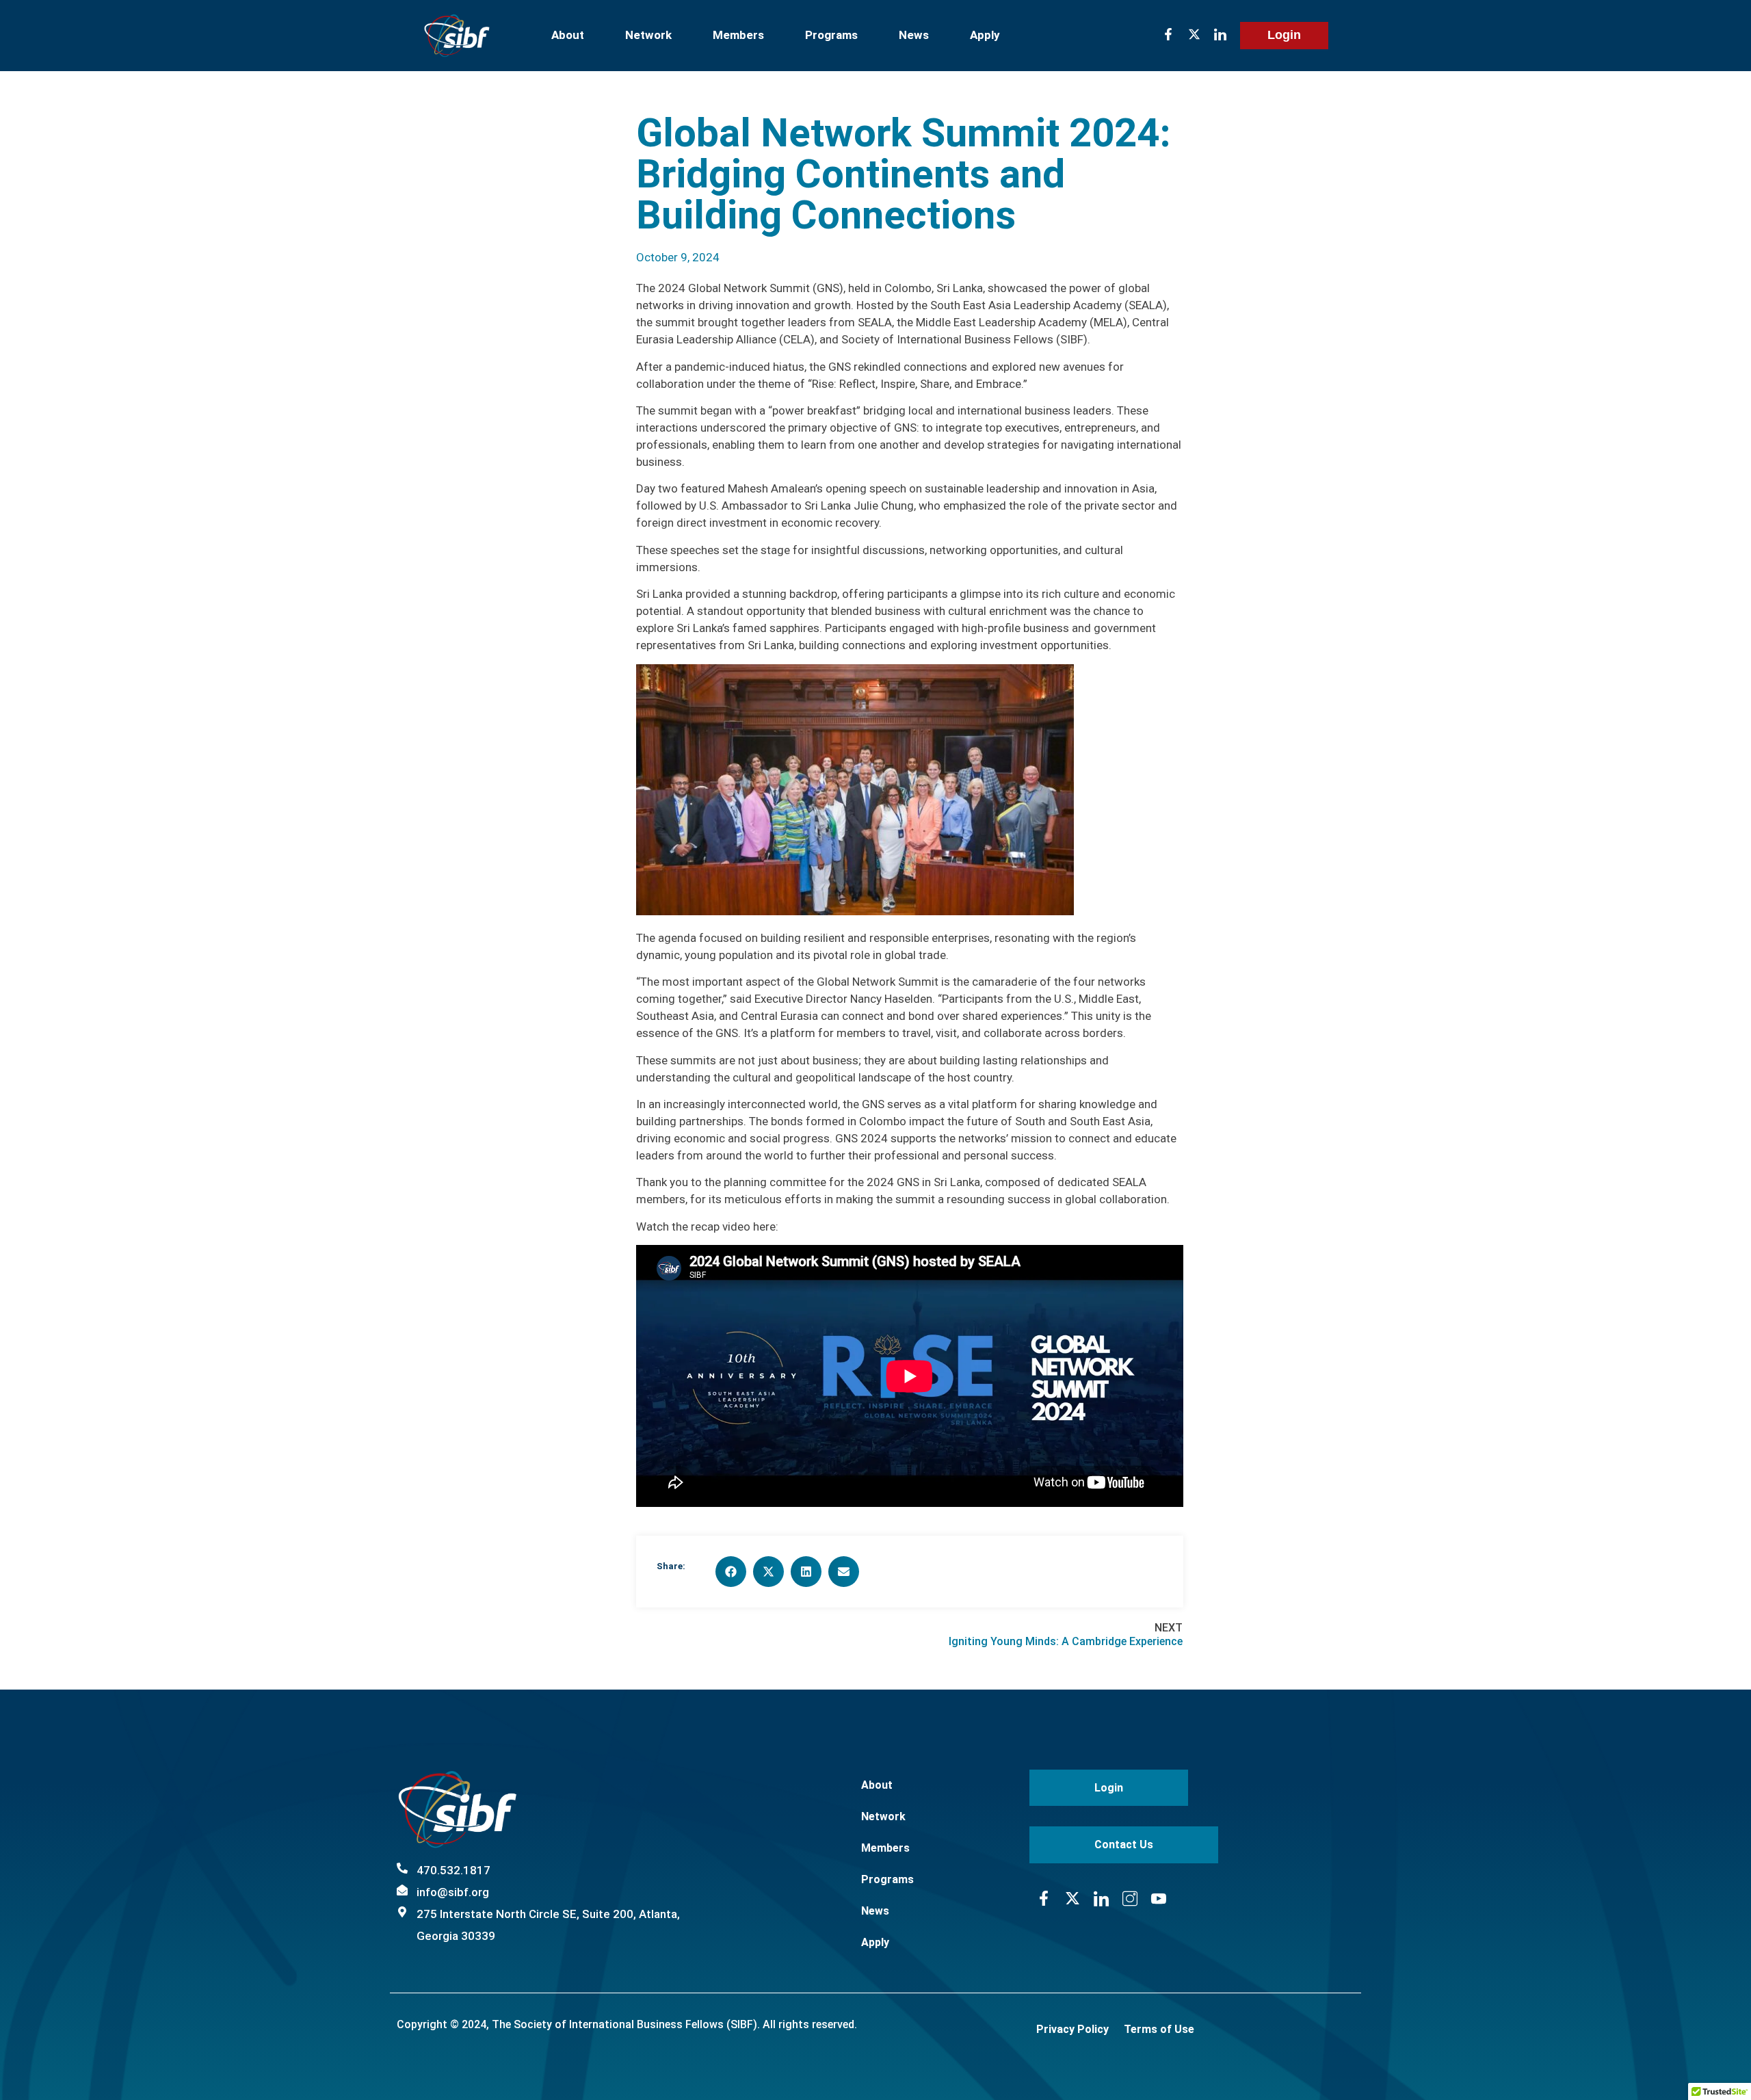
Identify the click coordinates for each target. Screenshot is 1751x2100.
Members (738, 35)
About (568, 35)
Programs (831, 35)
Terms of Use (1159, 2029)
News (914, 35)
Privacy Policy (1072, 2029)
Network (648, 35)
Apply (985, 35)
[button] (731, 1572)
